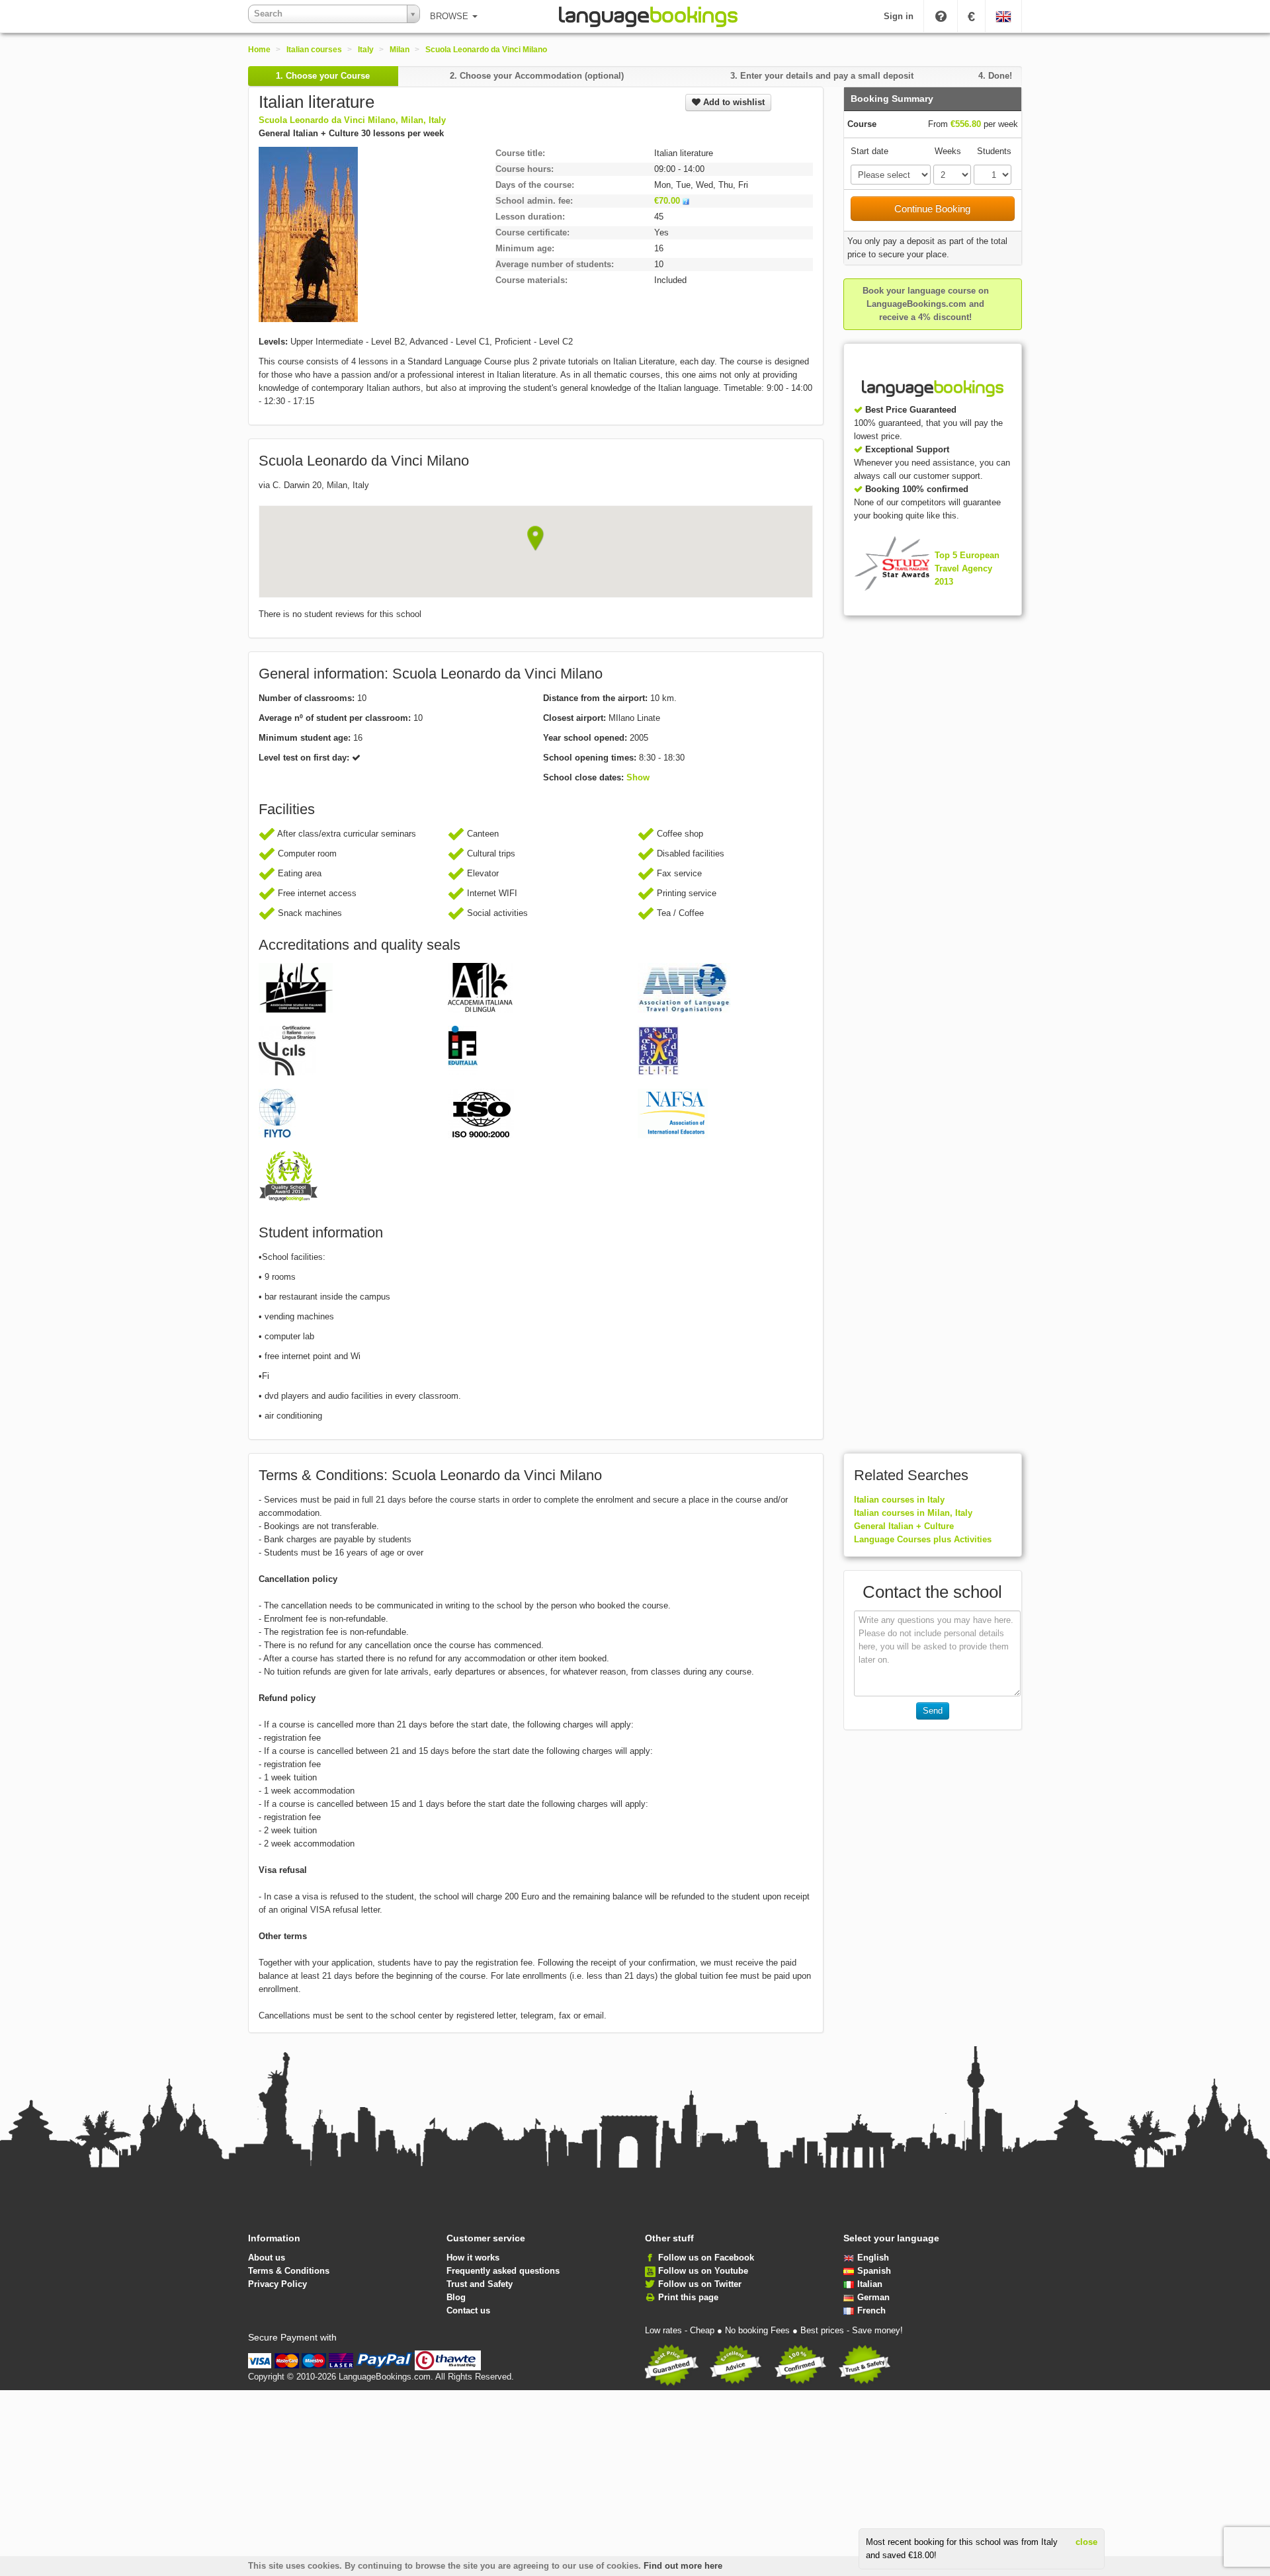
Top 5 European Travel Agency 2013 (967, 568)
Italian (870, 2284)
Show (638, 777)
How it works (473, 2258)
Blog (456, 2297)
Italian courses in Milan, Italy (913, 1513)
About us (267, 2258)
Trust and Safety (480, 2284)
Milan (400, 50)
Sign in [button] (899, 16)
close (1086, 2542)
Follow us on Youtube (703, 2271)
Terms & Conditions (289, 2271)
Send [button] (933, 1711)
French (871, 2310)
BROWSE (450, 16)
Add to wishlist (733, 102)
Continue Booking (932, 209)
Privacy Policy (277, 2284)
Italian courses (314, 50)
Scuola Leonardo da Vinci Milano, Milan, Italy (352, 120)
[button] (535, 538)
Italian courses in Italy (899, 1500)
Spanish (874, 2271)
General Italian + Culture (904, 1526)
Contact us (468, 2310)
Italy (366, 50)
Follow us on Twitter (700, 2284)
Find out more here (683, 2566)
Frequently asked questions (503, 2271)
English (873, 2258)
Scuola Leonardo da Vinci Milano (486, 50)
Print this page (688, 2297)
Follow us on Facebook (706, 2258)
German (873, 2297)
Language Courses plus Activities (923, 1539)
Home (259, 50)
